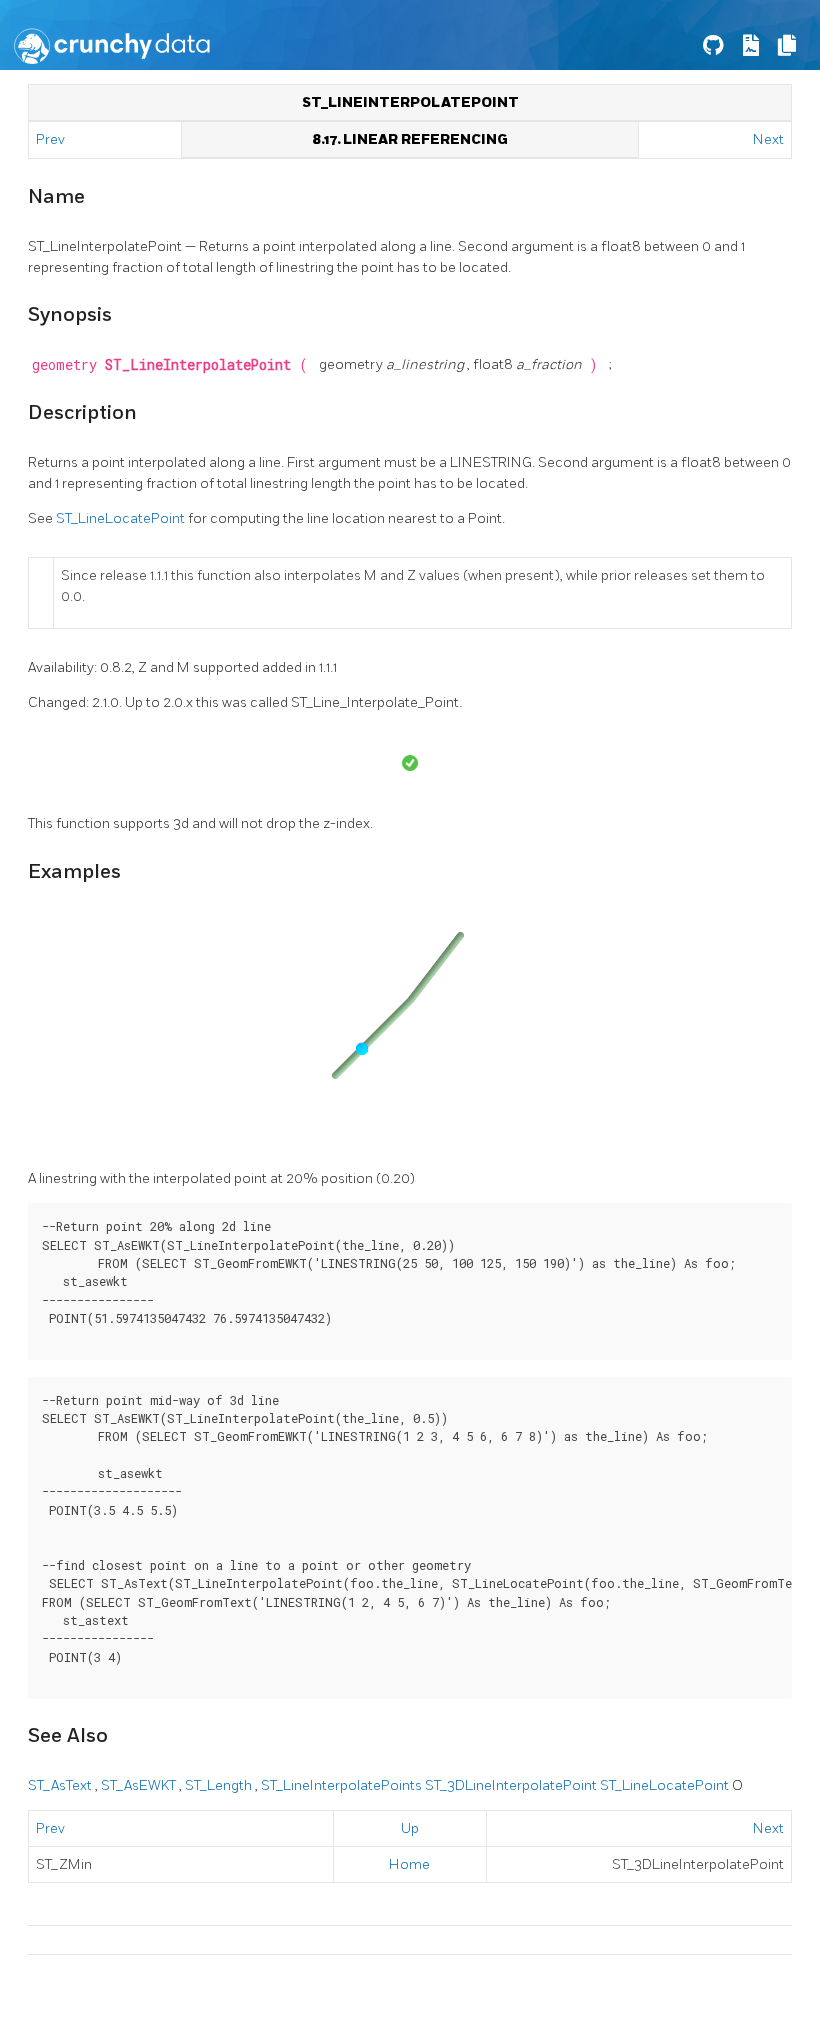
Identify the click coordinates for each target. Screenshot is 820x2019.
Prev (52, 139)
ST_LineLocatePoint (122, 518)
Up (410, 1828)
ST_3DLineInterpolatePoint (512, 1785)
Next (768, 139)
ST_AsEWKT (140, 1785)
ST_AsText (61, 1785)
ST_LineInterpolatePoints (343, 1785)
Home (409, 1864)
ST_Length (220, 1785)
